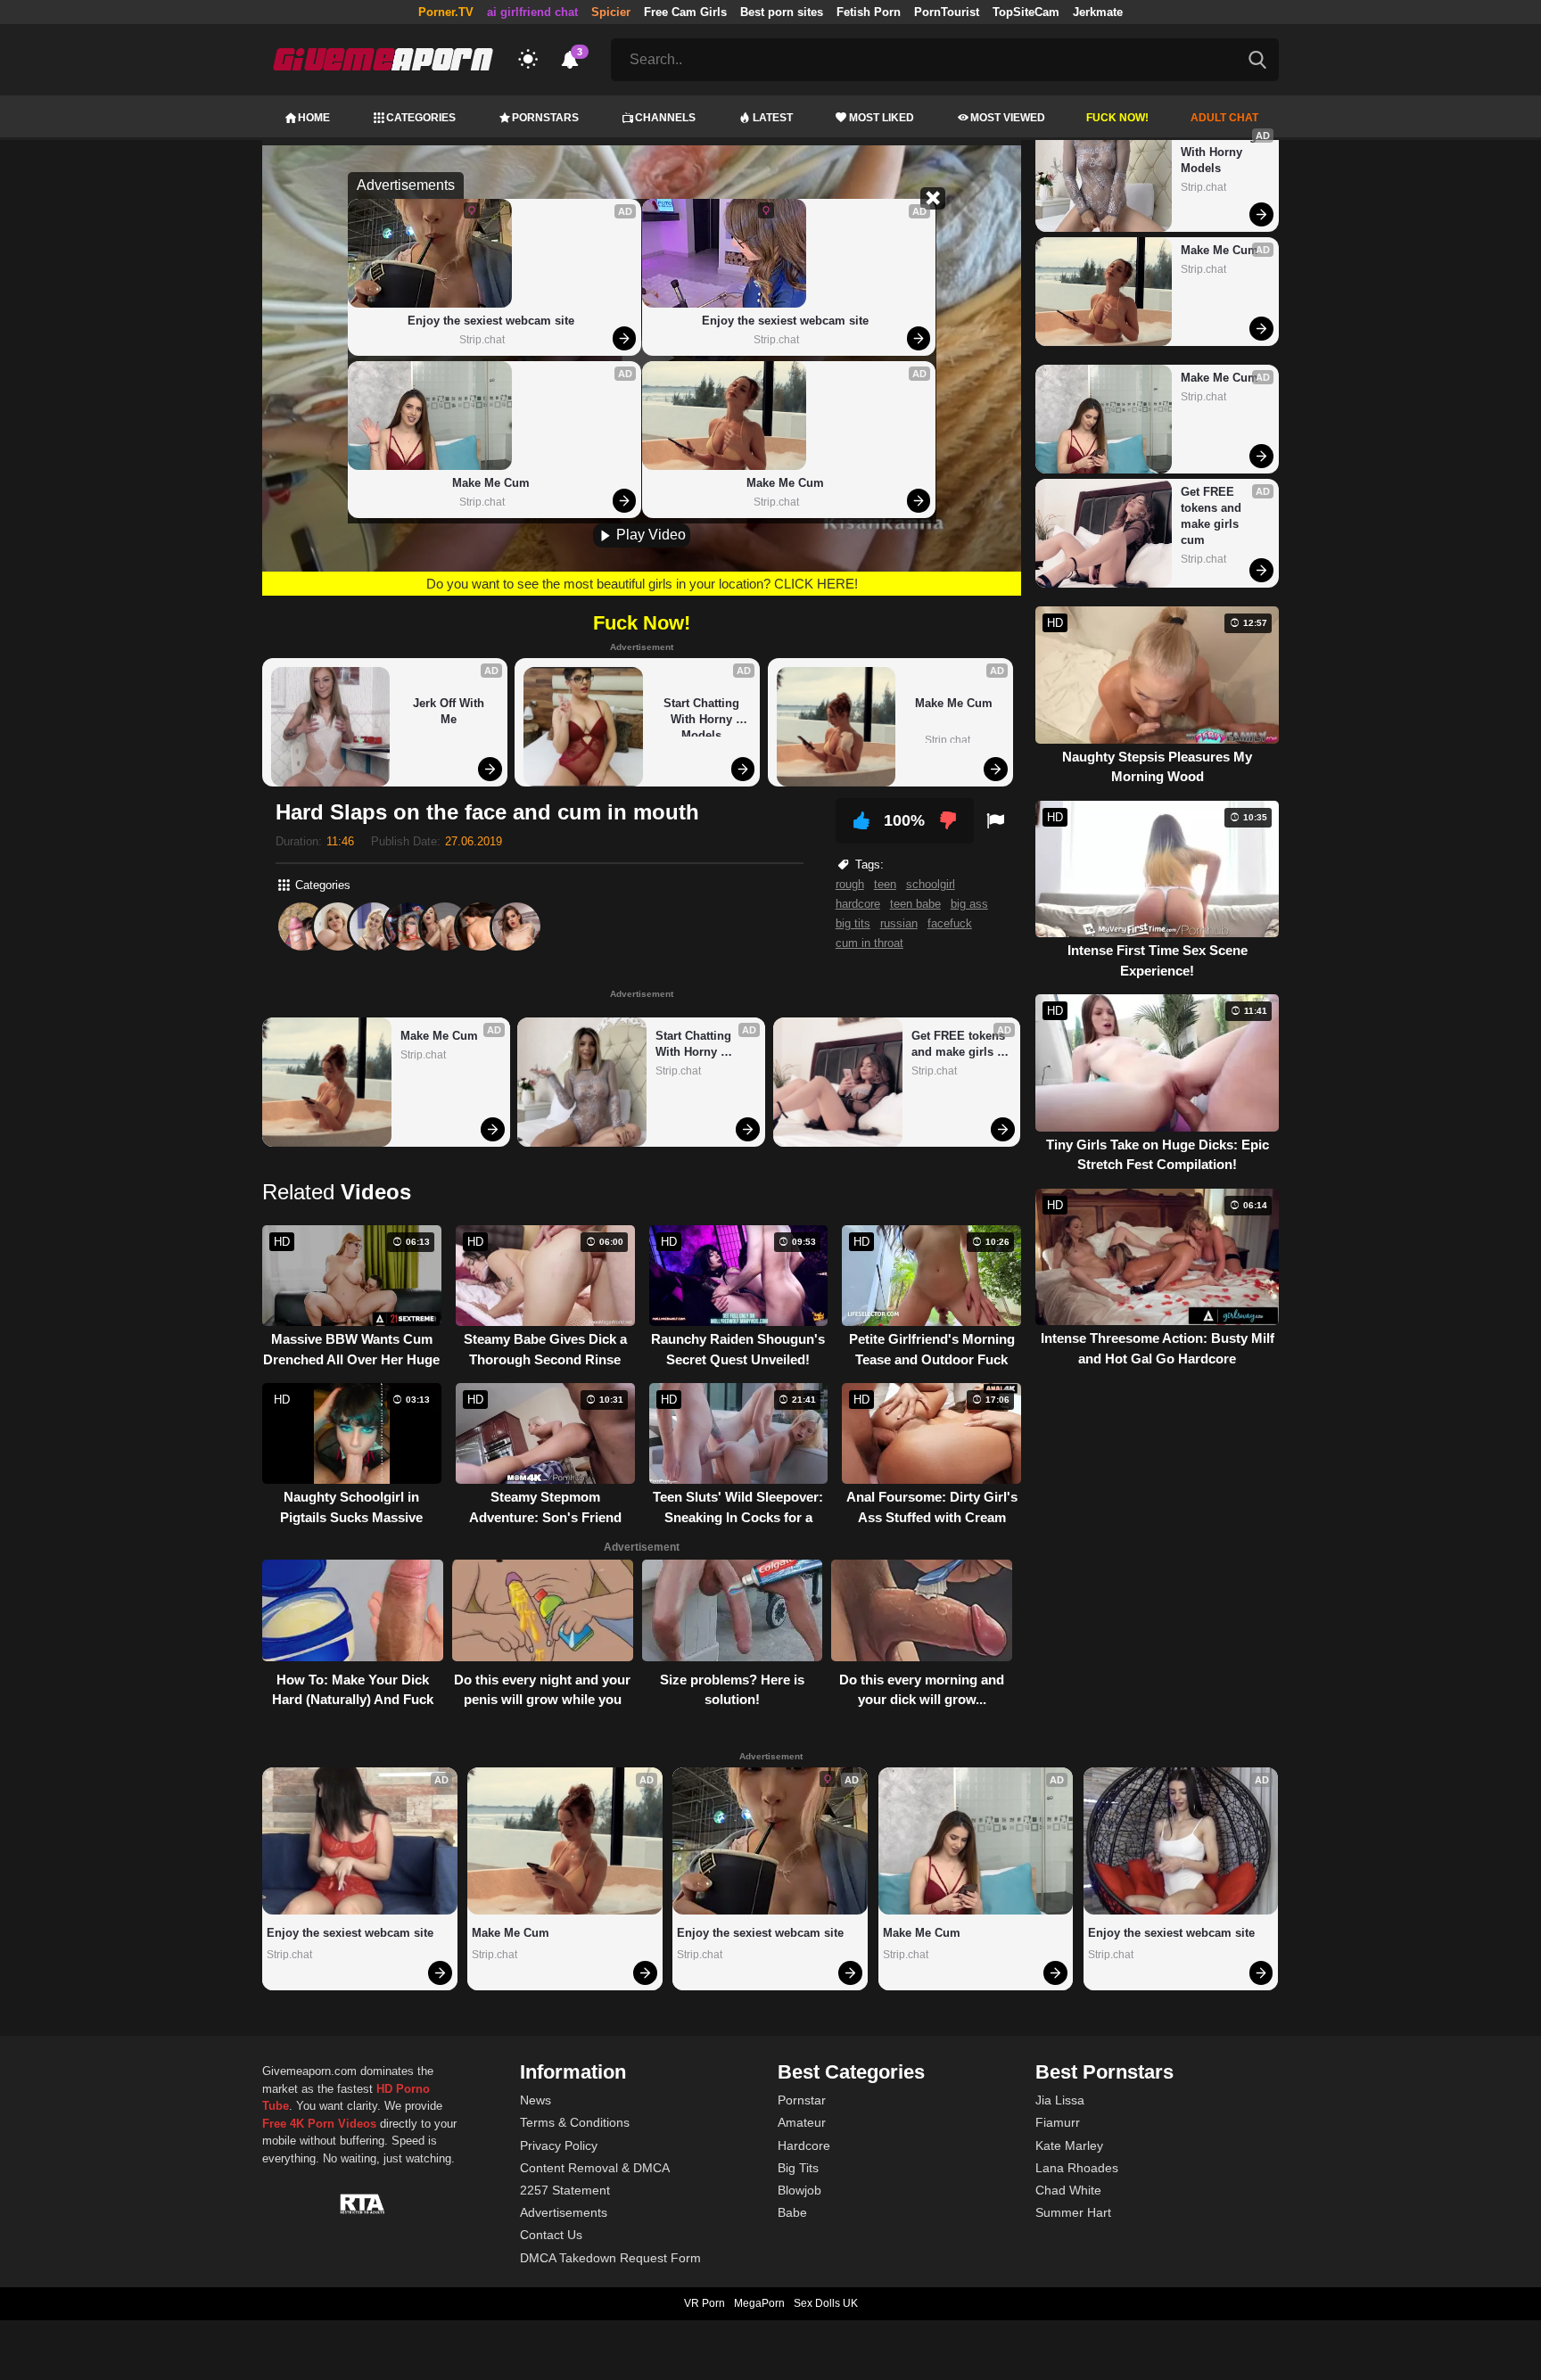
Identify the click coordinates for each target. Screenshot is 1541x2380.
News (536, 2100)
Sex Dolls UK (826, 2303)
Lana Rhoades (1077, 2168)
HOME (314, 118)
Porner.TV (446, 12)
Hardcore (804, 2145)
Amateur (802, 2122)
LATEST (773, 118)
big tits (853, 923)
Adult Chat (1224, 118)
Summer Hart (1073, 2212)
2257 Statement (565, 2190)
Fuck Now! (1117, 118)
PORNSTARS (545, 118)
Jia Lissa (1060, 2100)
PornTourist (947, 12)
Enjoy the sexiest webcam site (491, 321)
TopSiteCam (1026, 12)
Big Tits (798, 2168)
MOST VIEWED (1008, 118)
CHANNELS (665, 118)
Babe (792, 2212)
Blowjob (799, 2190)
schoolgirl (931, 884)
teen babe (915, 904)
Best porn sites (782, 12)
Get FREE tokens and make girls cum (960, 1045)
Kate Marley (1069, 2145)
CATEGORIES (421, 118)
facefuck (950, 923)
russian (899, 923)
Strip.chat (482, 340)
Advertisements (564, 2212)
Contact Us (551, 2235)
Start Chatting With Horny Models (703, 716)
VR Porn (705, 2303)
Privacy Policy (559, 2145)
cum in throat (869, 943)
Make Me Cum (491, 483)
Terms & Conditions (575, 2122)
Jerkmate (1098, 12)
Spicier (611, 12)
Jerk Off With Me (450, 711)
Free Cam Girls (685, 12)
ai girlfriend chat (532, 12)
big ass (969, 904)
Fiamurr (1058, 2122)
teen (885, 884)
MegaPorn (759, 2303)
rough (850, 884)
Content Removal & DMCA (595, 2168)
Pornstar (802, 2100)
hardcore (858, 904)
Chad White (1068, 2190)
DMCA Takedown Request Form (610, 2258)
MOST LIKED (882, 118)
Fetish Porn (869, 12)
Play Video (649, 535)
